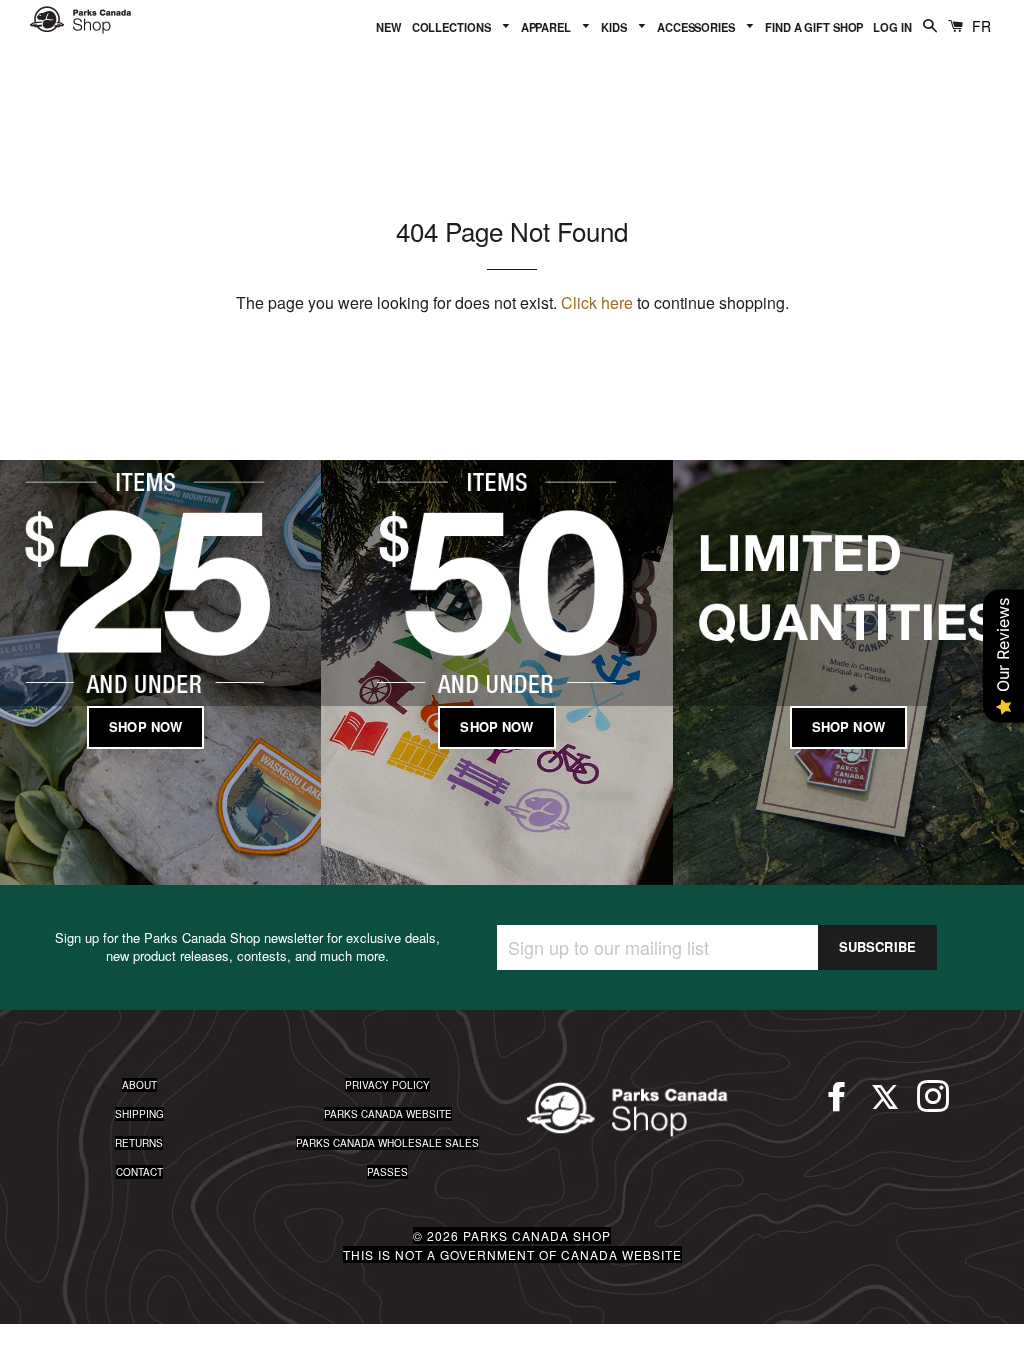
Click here (597, 302)
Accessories (697, 27)
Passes (387, 1172)
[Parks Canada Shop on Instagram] (933, 1105)
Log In (892, 27)
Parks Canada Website (388, 1114)
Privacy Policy (387, 1085)
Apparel (547, 27)
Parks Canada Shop (537, 1235)
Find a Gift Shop (814, 27)
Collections (453, 27)
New (389, 27)
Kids (615, 27)
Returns (139, 1143)
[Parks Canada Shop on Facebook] (837, 1105)
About (139, 1085)
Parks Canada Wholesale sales (387, 1143)
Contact (139, 1172)
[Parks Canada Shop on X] (885, 1105)
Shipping (139, 1114)
